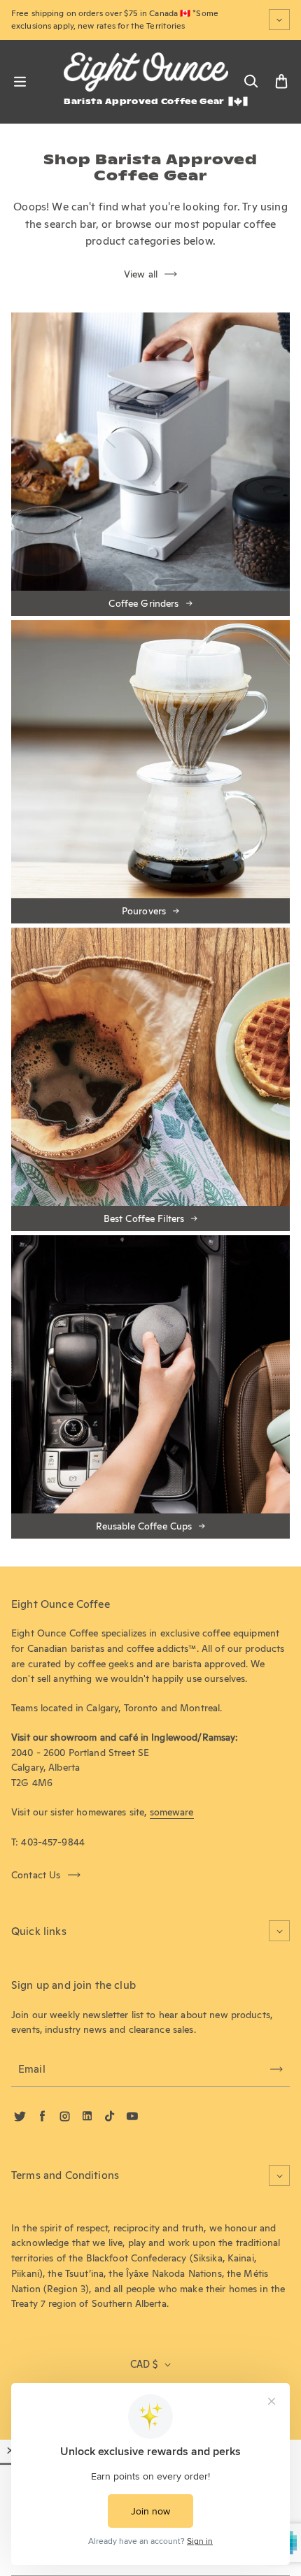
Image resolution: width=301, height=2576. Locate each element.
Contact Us (36, 1875)
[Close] (10, 2450)
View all (141, 274)
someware (172, 1812)
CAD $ (144, 2364)
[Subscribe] (276, 2069)
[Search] (251, 82)
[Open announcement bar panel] (279, 20)
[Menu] (20, 82)
